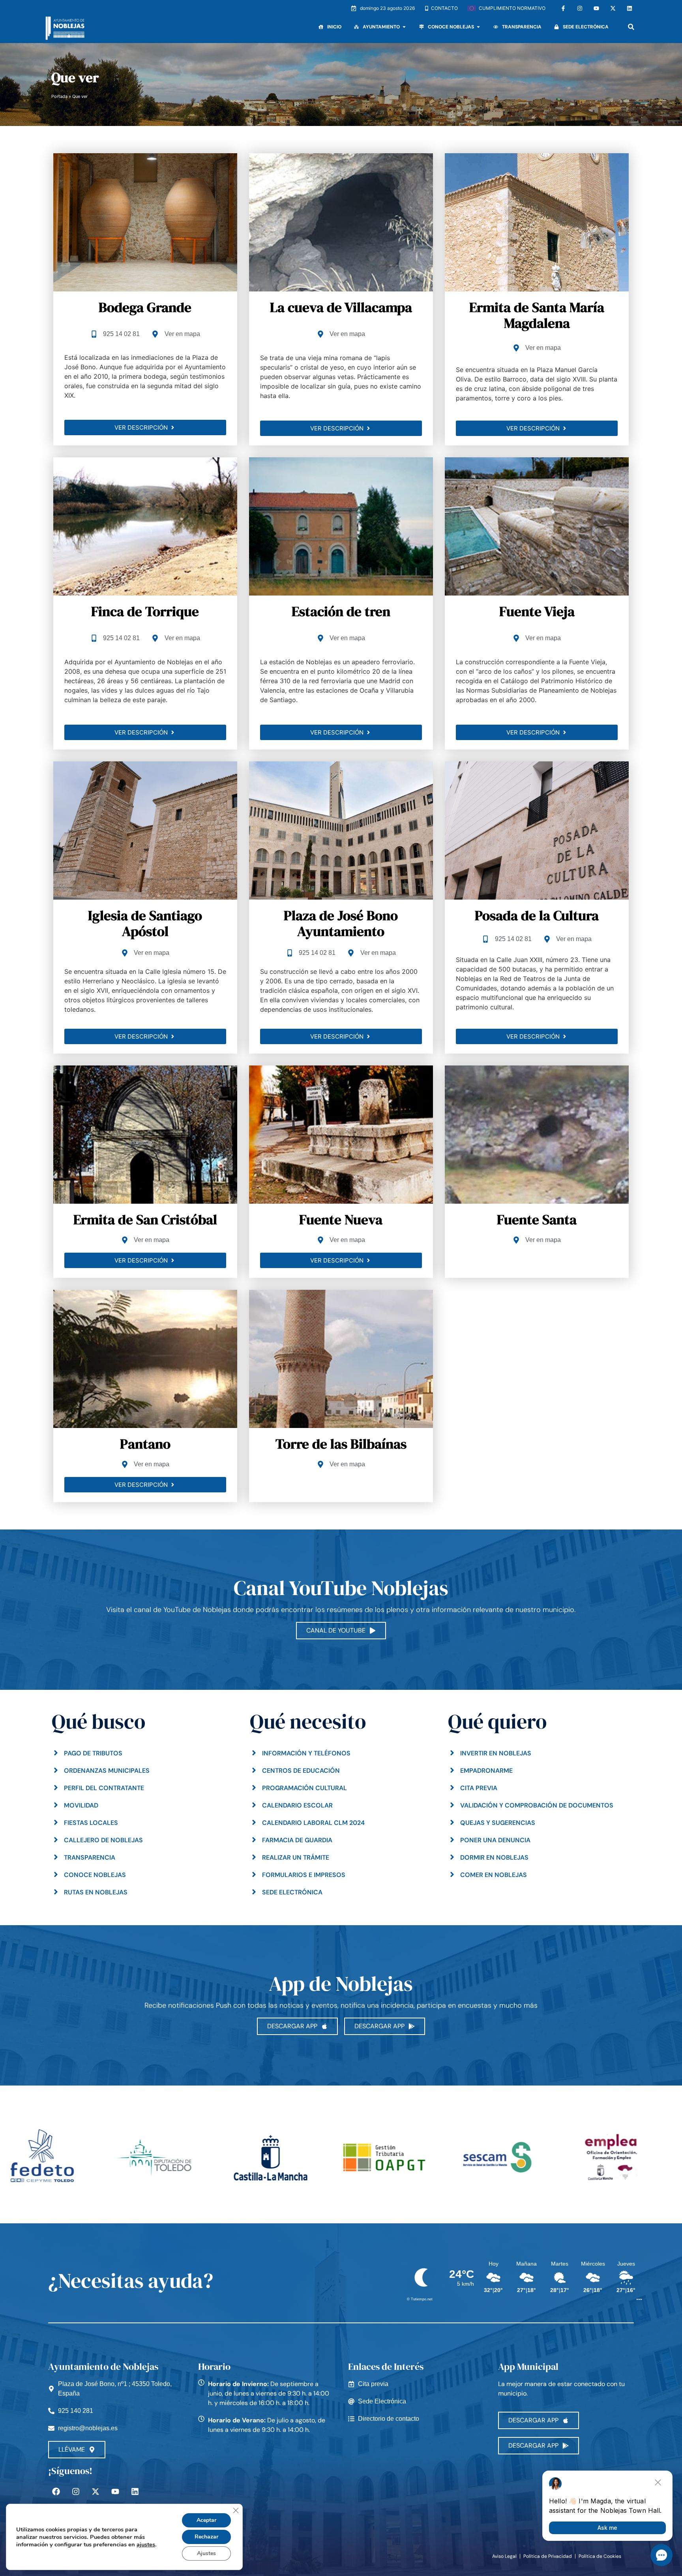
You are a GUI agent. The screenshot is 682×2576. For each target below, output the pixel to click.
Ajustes (206, 2553)
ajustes (146, 2544)
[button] (631, 27)
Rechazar (206, 2537)
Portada (59, 96)
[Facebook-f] (563, 8)
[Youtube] (596, 8)
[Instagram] (580, 8)
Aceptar (206, 2520)
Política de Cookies (600, 2556)
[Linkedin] (630, 8)
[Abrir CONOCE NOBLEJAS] (478, 27)
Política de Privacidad (548, 2556)
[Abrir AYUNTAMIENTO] (404, 27)
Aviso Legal (504, 2556)
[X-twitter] (613, 8)
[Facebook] (56, 2491)
